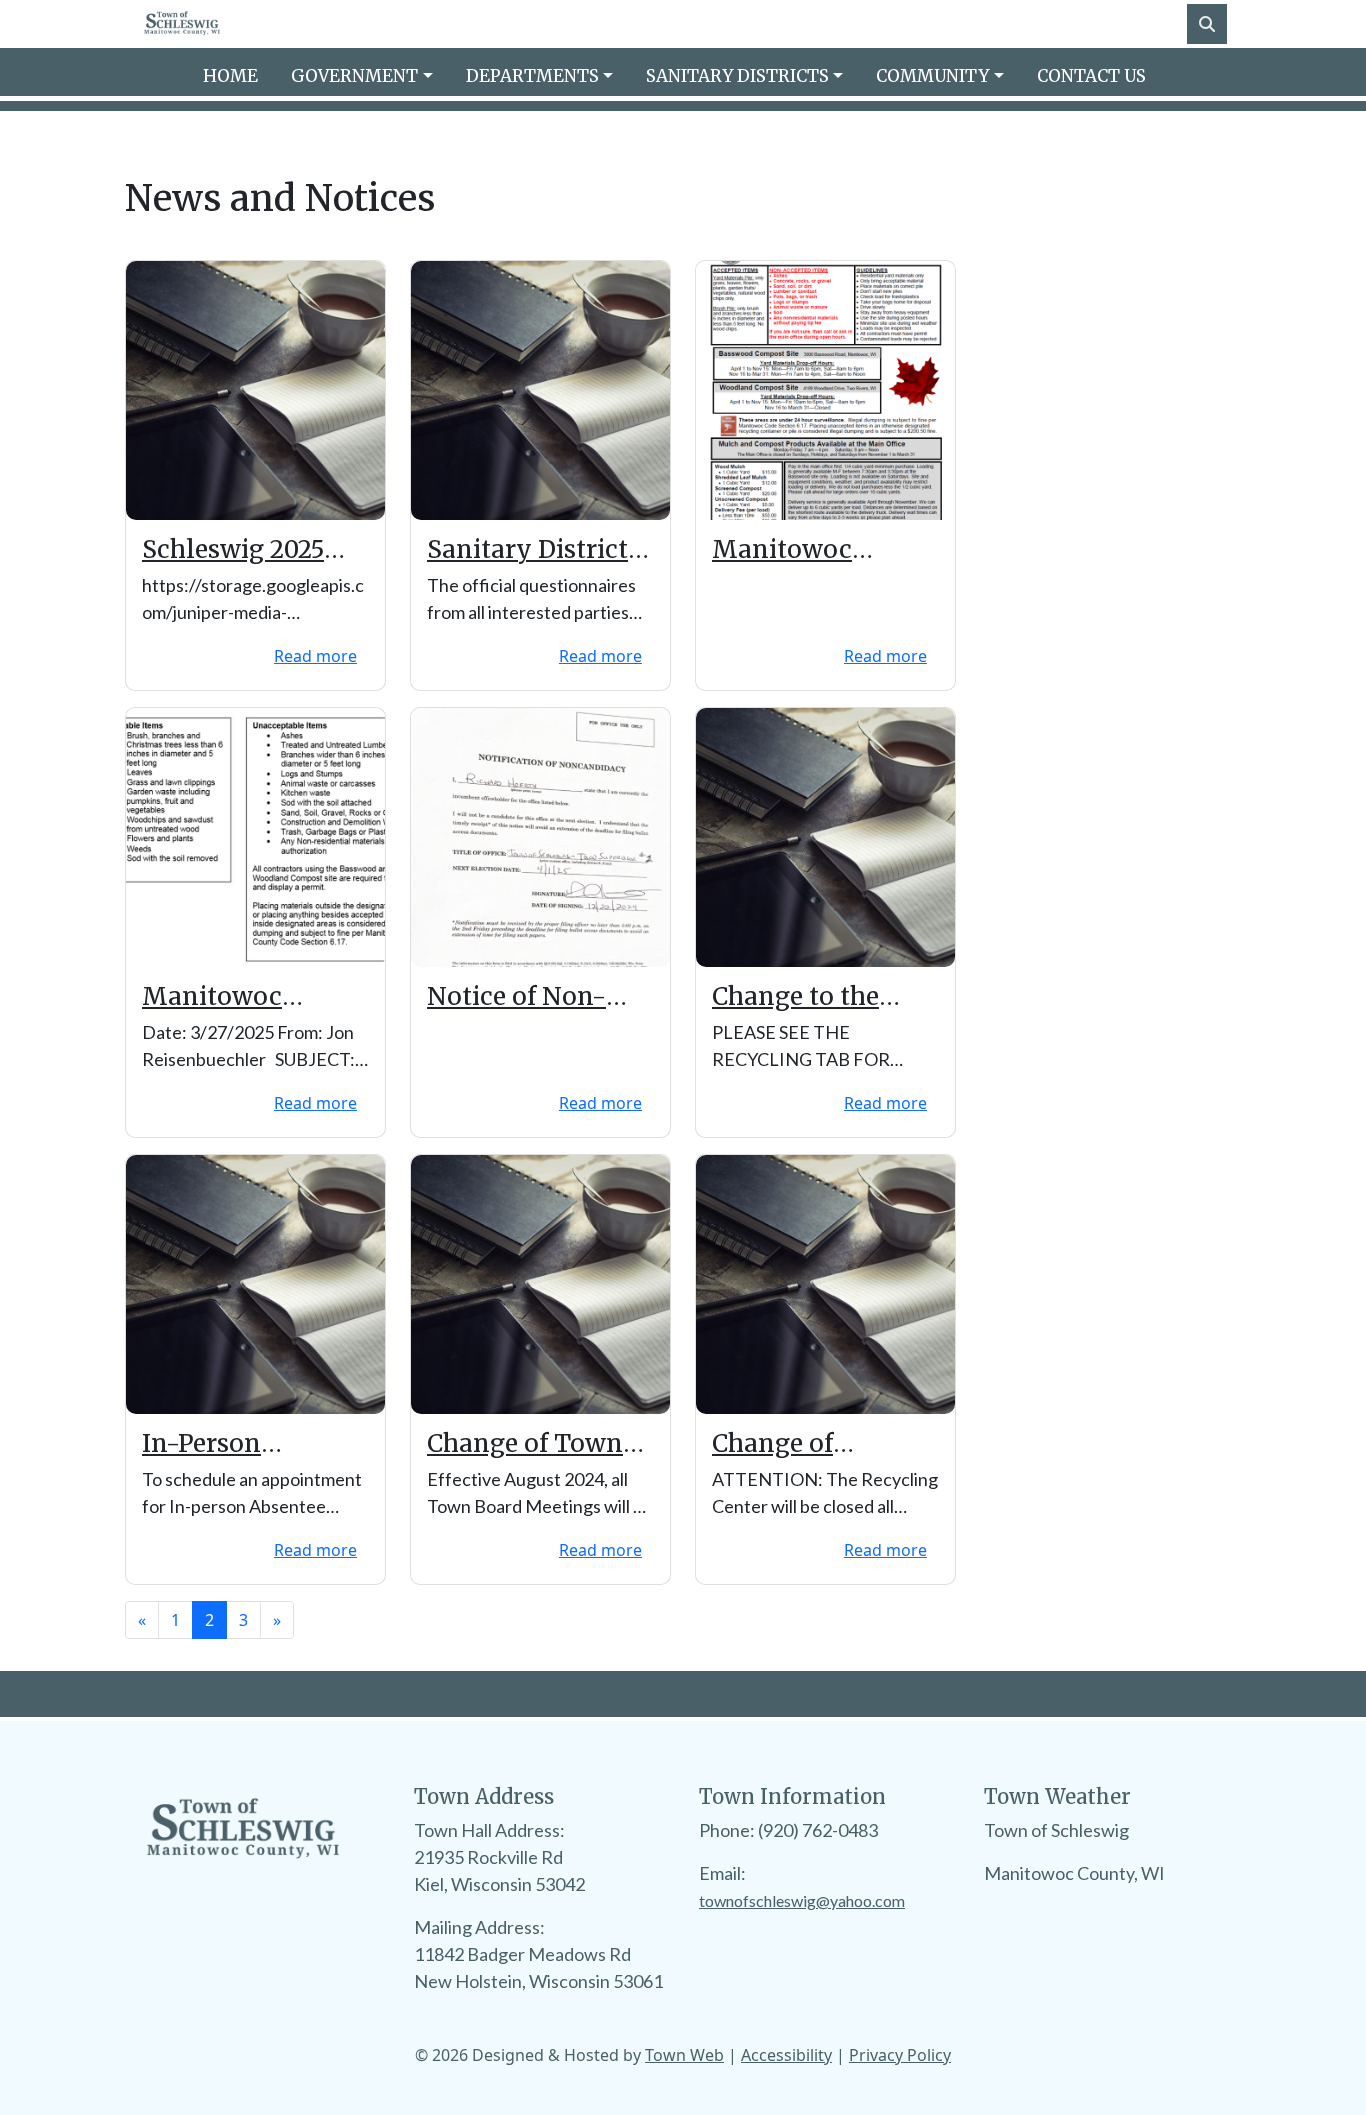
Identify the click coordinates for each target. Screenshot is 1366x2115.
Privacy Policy (900, 2055)
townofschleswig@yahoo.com (802, 1900)
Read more (315, 656)
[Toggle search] (1207, 24)
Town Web (684, 2055)
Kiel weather (1083, 1975)
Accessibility (786, 2055)
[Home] (182, 24)
